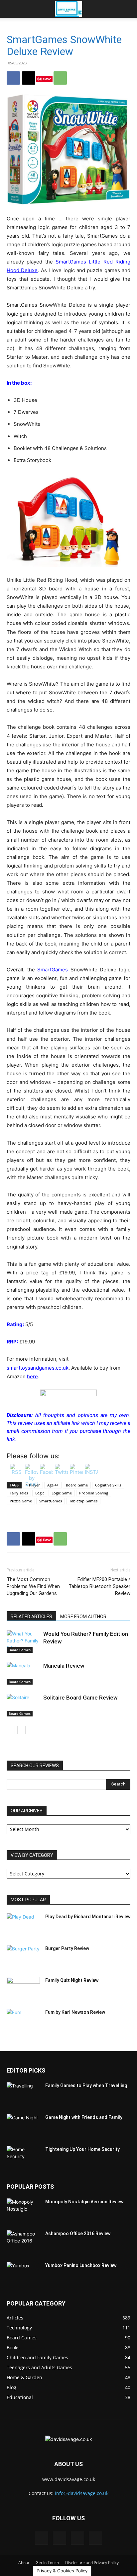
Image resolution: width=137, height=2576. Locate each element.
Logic (40, 1493)
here (32, 1376)
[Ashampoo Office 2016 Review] (23, 2242)
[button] (11, 9)
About (24, 2563)
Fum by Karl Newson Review (75, 2012)
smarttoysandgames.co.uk (38, 1368)
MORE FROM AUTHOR (83, 1617)
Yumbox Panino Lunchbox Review (81, 2265)
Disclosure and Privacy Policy (92, 2563)
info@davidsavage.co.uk (82, 2493)
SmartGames (53, 970)
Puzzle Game (21, 1501)
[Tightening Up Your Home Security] (23, 2158)
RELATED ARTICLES (31, 1617)
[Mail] (60, 2538)
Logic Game (62, 1493)
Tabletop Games (83, 1501)
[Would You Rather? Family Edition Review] (23, 1642)
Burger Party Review (67, 1948)
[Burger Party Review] (23, 1957)
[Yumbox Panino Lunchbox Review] (23, 2274)
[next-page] (21, 1730)
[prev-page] (11, 1730)
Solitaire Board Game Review (80, 1698)
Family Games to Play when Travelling (86, 2085)
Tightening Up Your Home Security (82, 2149)
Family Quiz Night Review (72, 1980)
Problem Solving (94, 1493)
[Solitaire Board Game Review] (23, 1705)
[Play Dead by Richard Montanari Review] (23, 1925)
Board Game (77, 1485)
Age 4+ (53, 1485)
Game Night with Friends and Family (84, 2117)
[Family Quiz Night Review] (23, 1989)
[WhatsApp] (60, 78)
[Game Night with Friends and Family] (23, 2126)
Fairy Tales (19, 1493)
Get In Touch (47, 2563)
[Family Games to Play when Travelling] (23, 2094)
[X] (29, 78)
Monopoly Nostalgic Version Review (84, 2202)
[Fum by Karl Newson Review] (23, 2020)
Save (47, 79)
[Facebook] (13, 78)
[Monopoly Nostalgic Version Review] (23, 2210)
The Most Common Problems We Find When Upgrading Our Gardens (33, 1586)
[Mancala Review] (23, 1673)
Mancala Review (64, 1666)
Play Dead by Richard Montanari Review (88, 1917)
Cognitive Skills (108, 1485)
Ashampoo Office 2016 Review (78, 2234)
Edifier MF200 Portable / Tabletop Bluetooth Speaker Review (99, 1586)
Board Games (20, 1650)
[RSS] (77, 2538)
